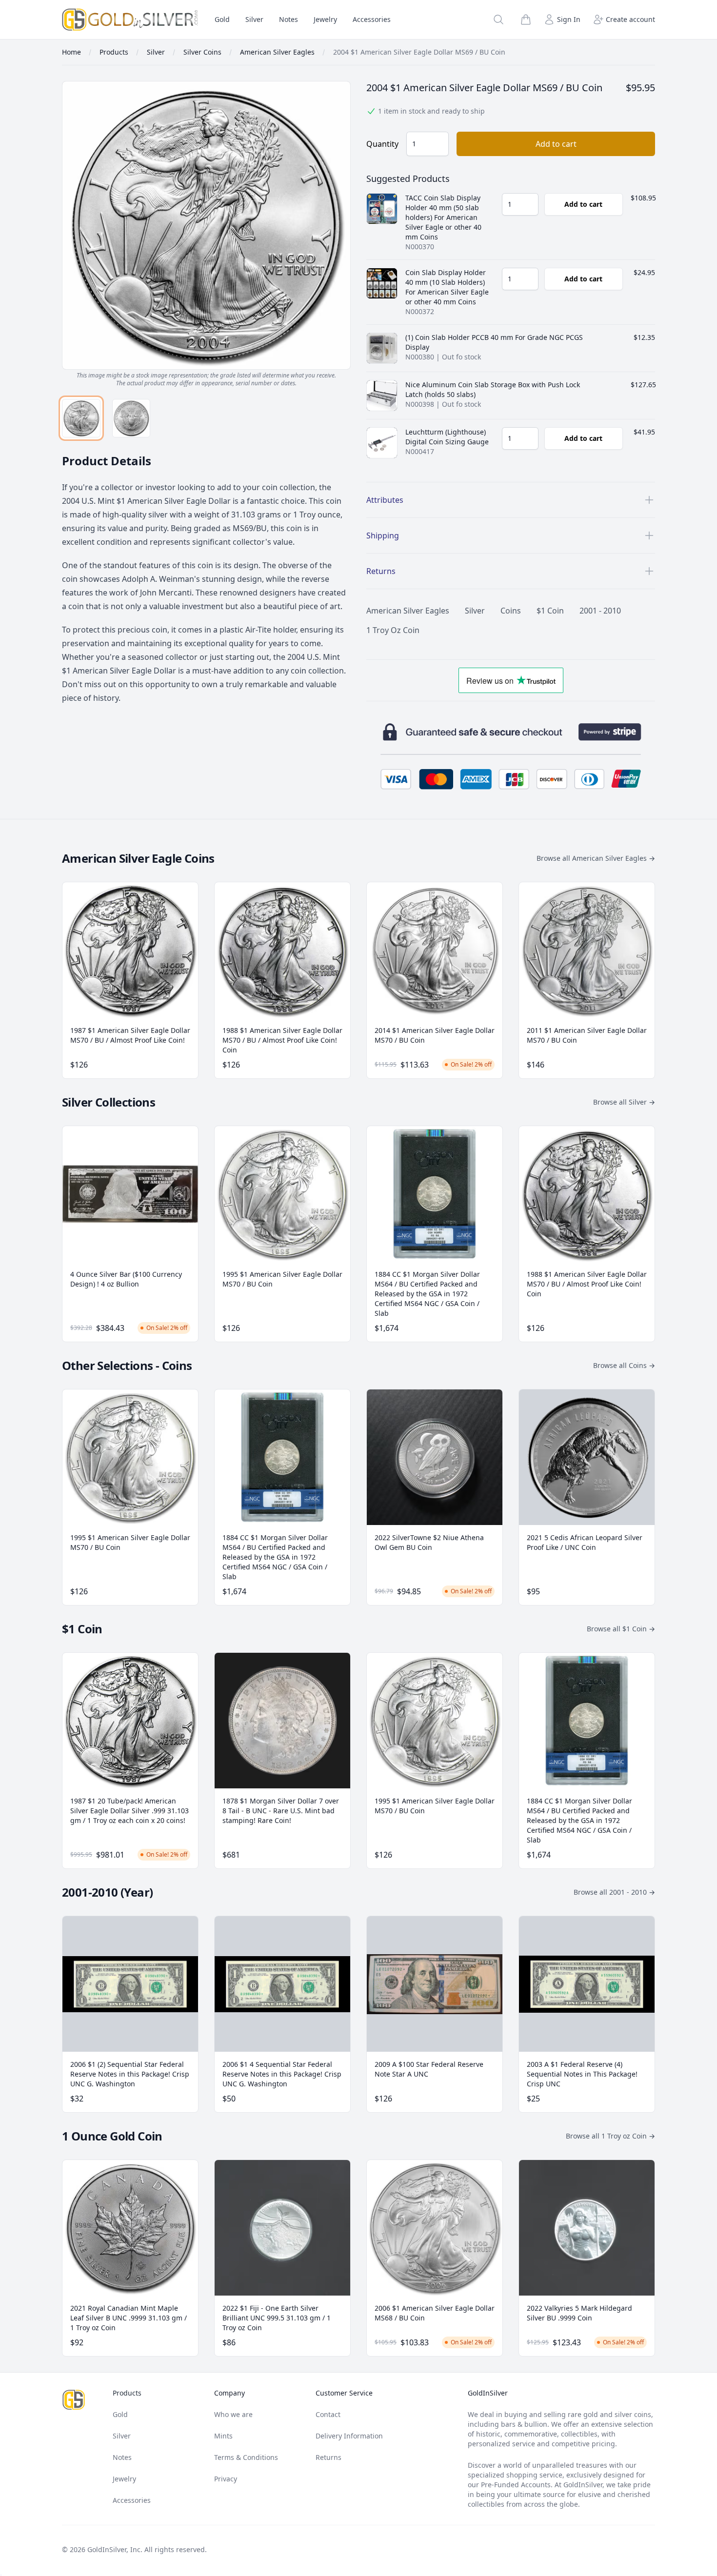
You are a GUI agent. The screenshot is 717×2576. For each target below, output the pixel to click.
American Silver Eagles (408, 611)
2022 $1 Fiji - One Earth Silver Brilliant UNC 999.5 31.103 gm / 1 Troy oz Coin (277, 2318)
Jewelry (325, 19)
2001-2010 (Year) (107, 1892)
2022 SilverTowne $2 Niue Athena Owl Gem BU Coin (429, 1542)
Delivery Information (349, 2436)
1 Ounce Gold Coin (112, 2136)
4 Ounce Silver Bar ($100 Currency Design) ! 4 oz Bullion (126, 1279)
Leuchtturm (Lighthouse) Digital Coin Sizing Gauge (447, 437)
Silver (254, 19)
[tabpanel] (206, 234)
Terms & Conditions (246, 2457)
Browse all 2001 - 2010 (614, 1892)
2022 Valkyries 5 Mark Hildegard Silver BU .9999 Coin (579, 2313)
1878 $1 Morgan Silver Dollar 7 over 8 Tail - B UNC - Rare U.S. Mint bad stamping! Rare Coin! (281, 1811)
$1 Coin (550, 611)
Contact (328, 2414)
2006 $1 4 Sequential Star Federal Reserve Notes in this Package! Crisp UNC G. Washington (282, 2074)
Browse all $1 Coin (621, 1629)
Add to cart (556, 144)
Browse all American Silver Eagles (596, 858)
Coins (511, 611)
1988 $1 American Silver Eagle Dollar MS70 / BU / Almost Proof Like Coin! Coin (282, 1040)
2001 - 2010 (600, 611)
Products (127, 2393)
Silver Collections (109, 1102)
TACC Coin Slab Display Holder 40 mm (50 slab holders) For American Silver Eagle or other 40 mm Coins (443, 217)
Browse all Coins (624, 1365)
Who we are (233, 2414)
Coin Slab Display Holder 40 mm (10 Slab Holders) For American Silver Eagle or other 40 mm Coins (447, 287)
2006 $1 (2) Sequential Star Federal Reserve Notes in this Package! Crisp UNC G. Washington (130, 2074)
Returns (329, 2457)
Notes (289, 19)
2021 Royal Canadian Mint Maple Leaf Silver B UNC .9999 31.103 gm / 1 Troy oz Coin (129, 2318)
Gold (222, 19)
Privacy (226, 2479)
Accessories (372, 19)
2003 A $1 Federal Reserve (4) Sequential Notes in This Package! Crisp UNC (582, 2074)
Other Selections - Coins (127, 1365)
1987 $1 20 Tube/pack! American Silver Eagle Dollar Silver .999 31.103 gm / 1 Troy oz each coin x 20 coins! (129, 1811)
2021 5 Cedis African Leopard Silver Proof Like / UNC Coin (585, 1542)
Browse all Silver (624, 1102)
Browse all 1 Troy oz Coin (610, 2136)
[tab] (81, 418)
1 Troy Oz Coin (393, 630)
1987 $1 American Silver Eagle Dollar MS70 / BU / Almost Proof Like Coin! (130, 1035)
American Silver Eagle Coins (138, 858)
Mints (223, 2436)
